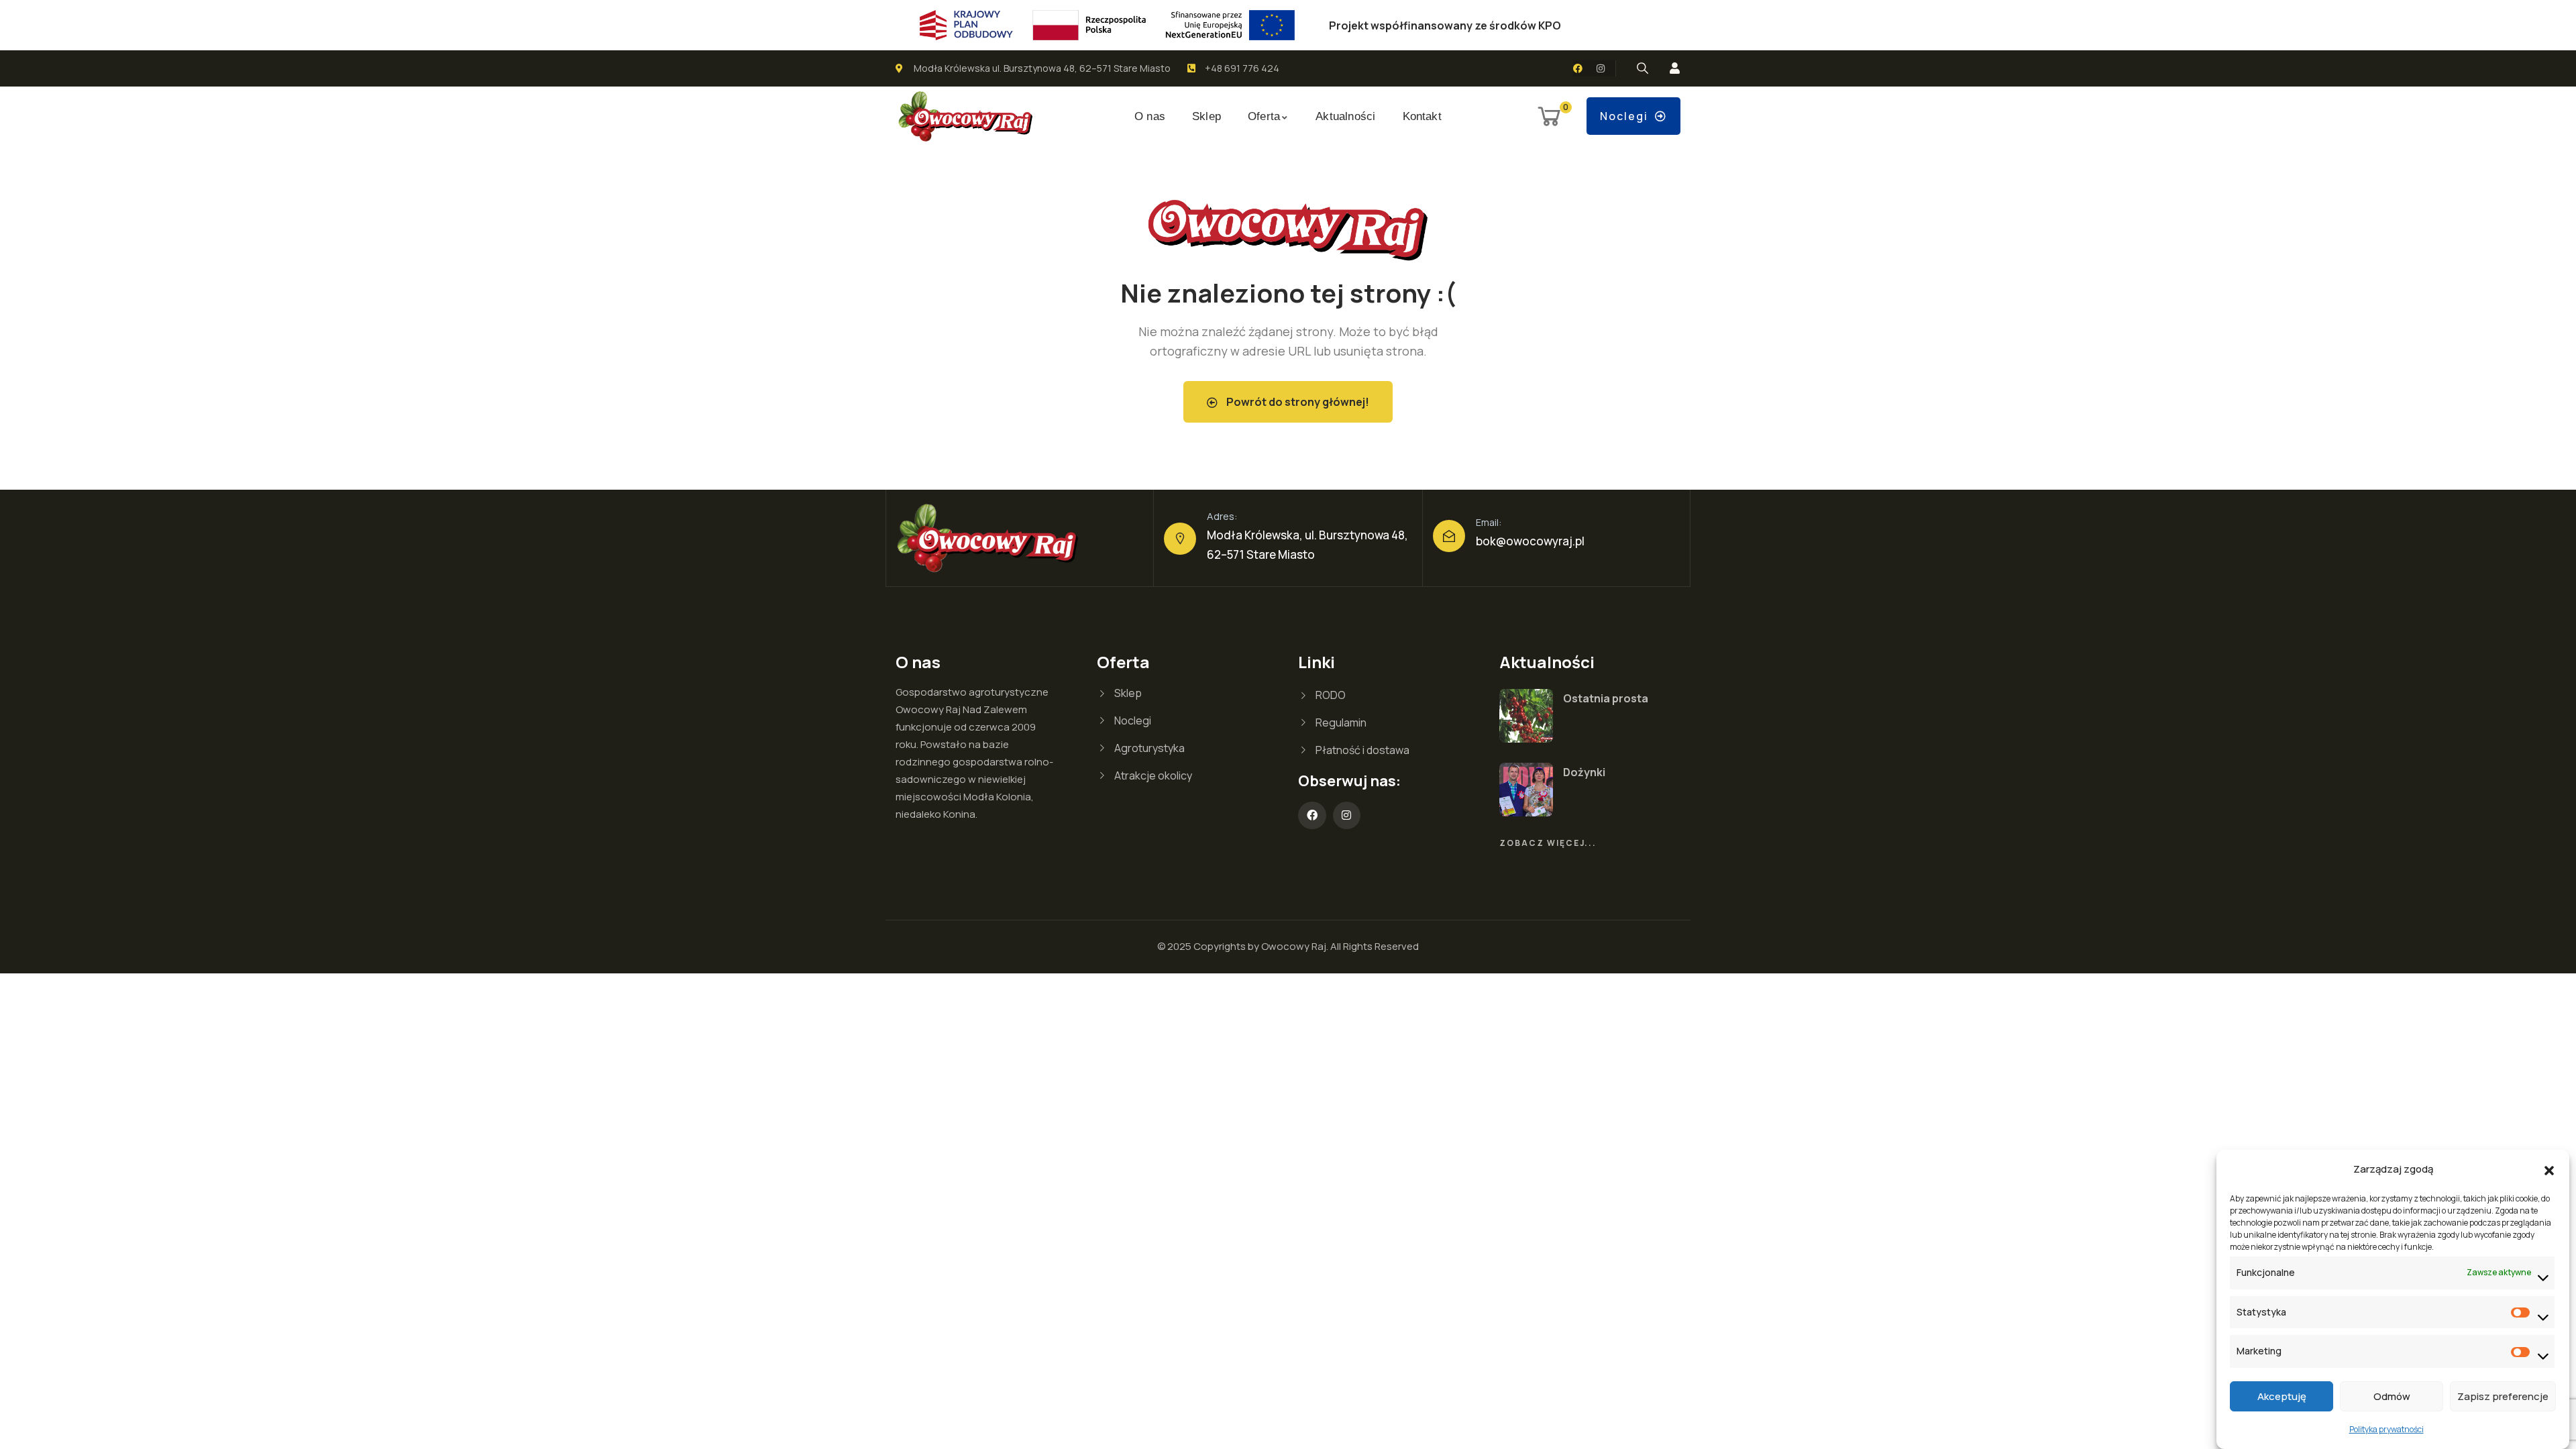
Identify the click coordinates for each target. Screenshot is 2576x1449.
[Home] (966, 117)
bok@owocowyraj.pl (1530, 541)
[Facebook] (1578, 68)
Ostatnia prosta (1606, 698)
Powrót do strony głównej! (1297, 402)
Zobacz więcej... (1548, 843)
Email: (1489, 522)
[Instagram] (1601, 68)
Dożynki (1584, 772)
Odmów (2392, 1396)
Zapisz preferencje (2503, 1396)
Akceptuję (2282, 1396)
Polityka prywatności (2386, 1429)
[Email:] (1449, 536)
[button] (2549, 1169)
